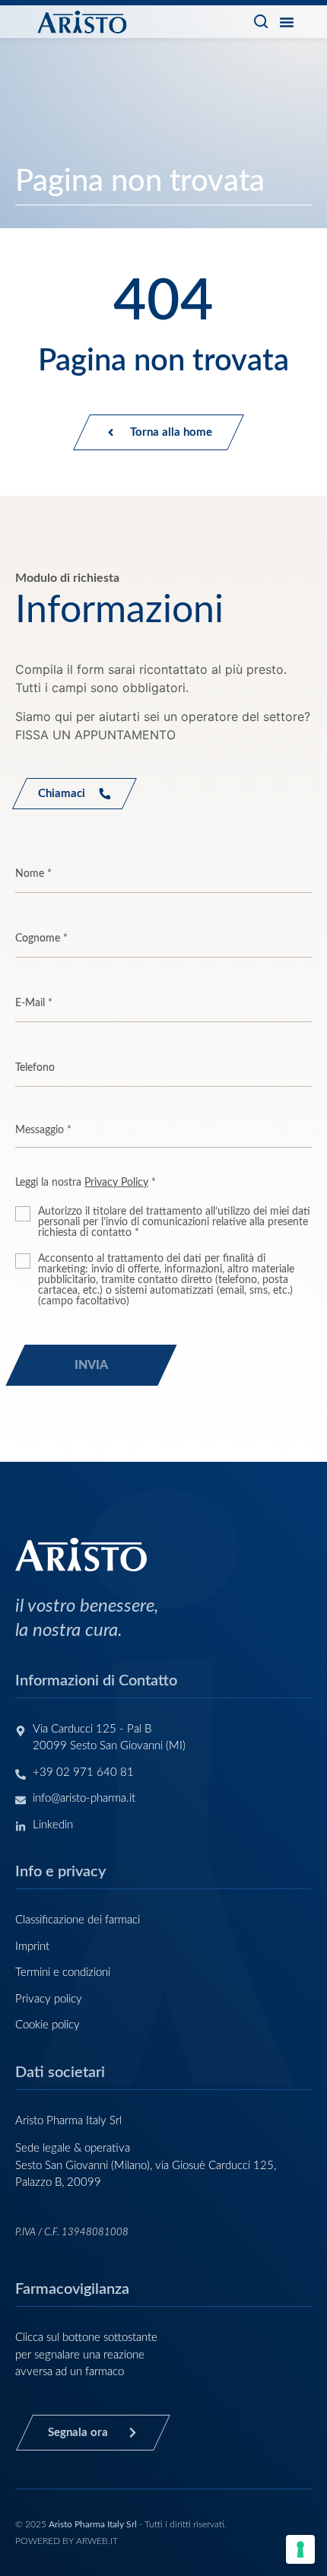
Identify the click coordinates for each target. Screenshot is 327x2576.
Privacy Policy (116, 1183)
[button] (287, 22)
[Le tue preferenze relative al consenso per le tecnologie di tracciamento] (300, 2549)
